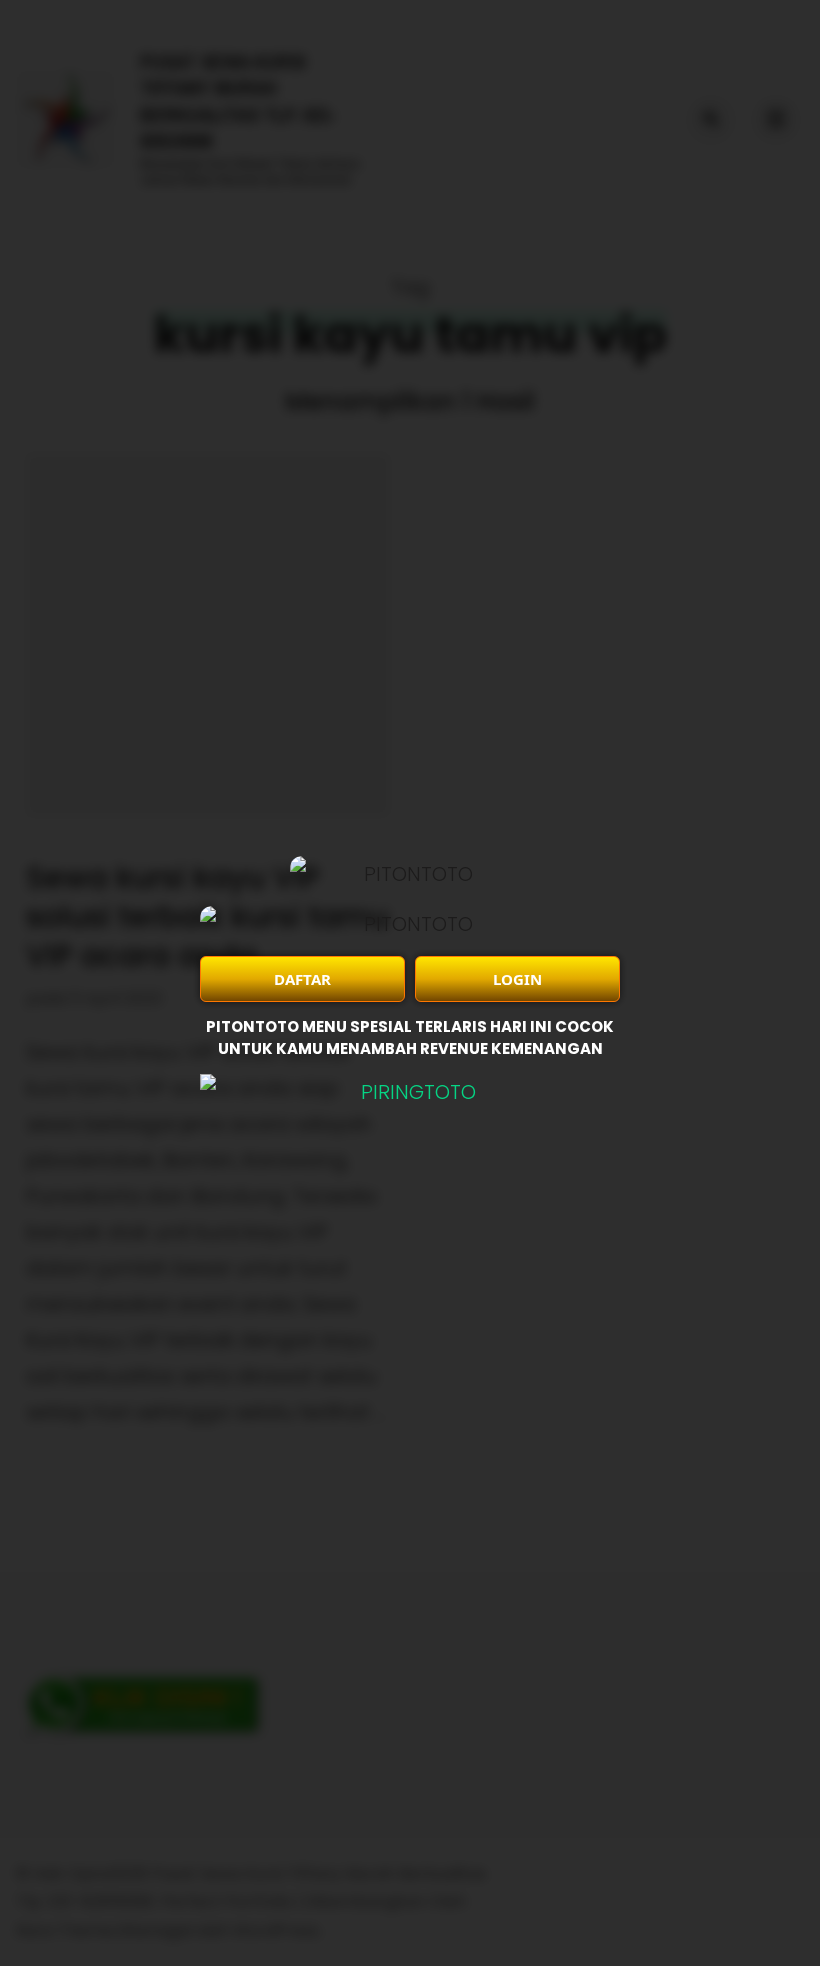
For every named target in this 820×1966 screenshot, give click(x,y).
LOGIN (517, 979)
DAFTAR (302, 979)
